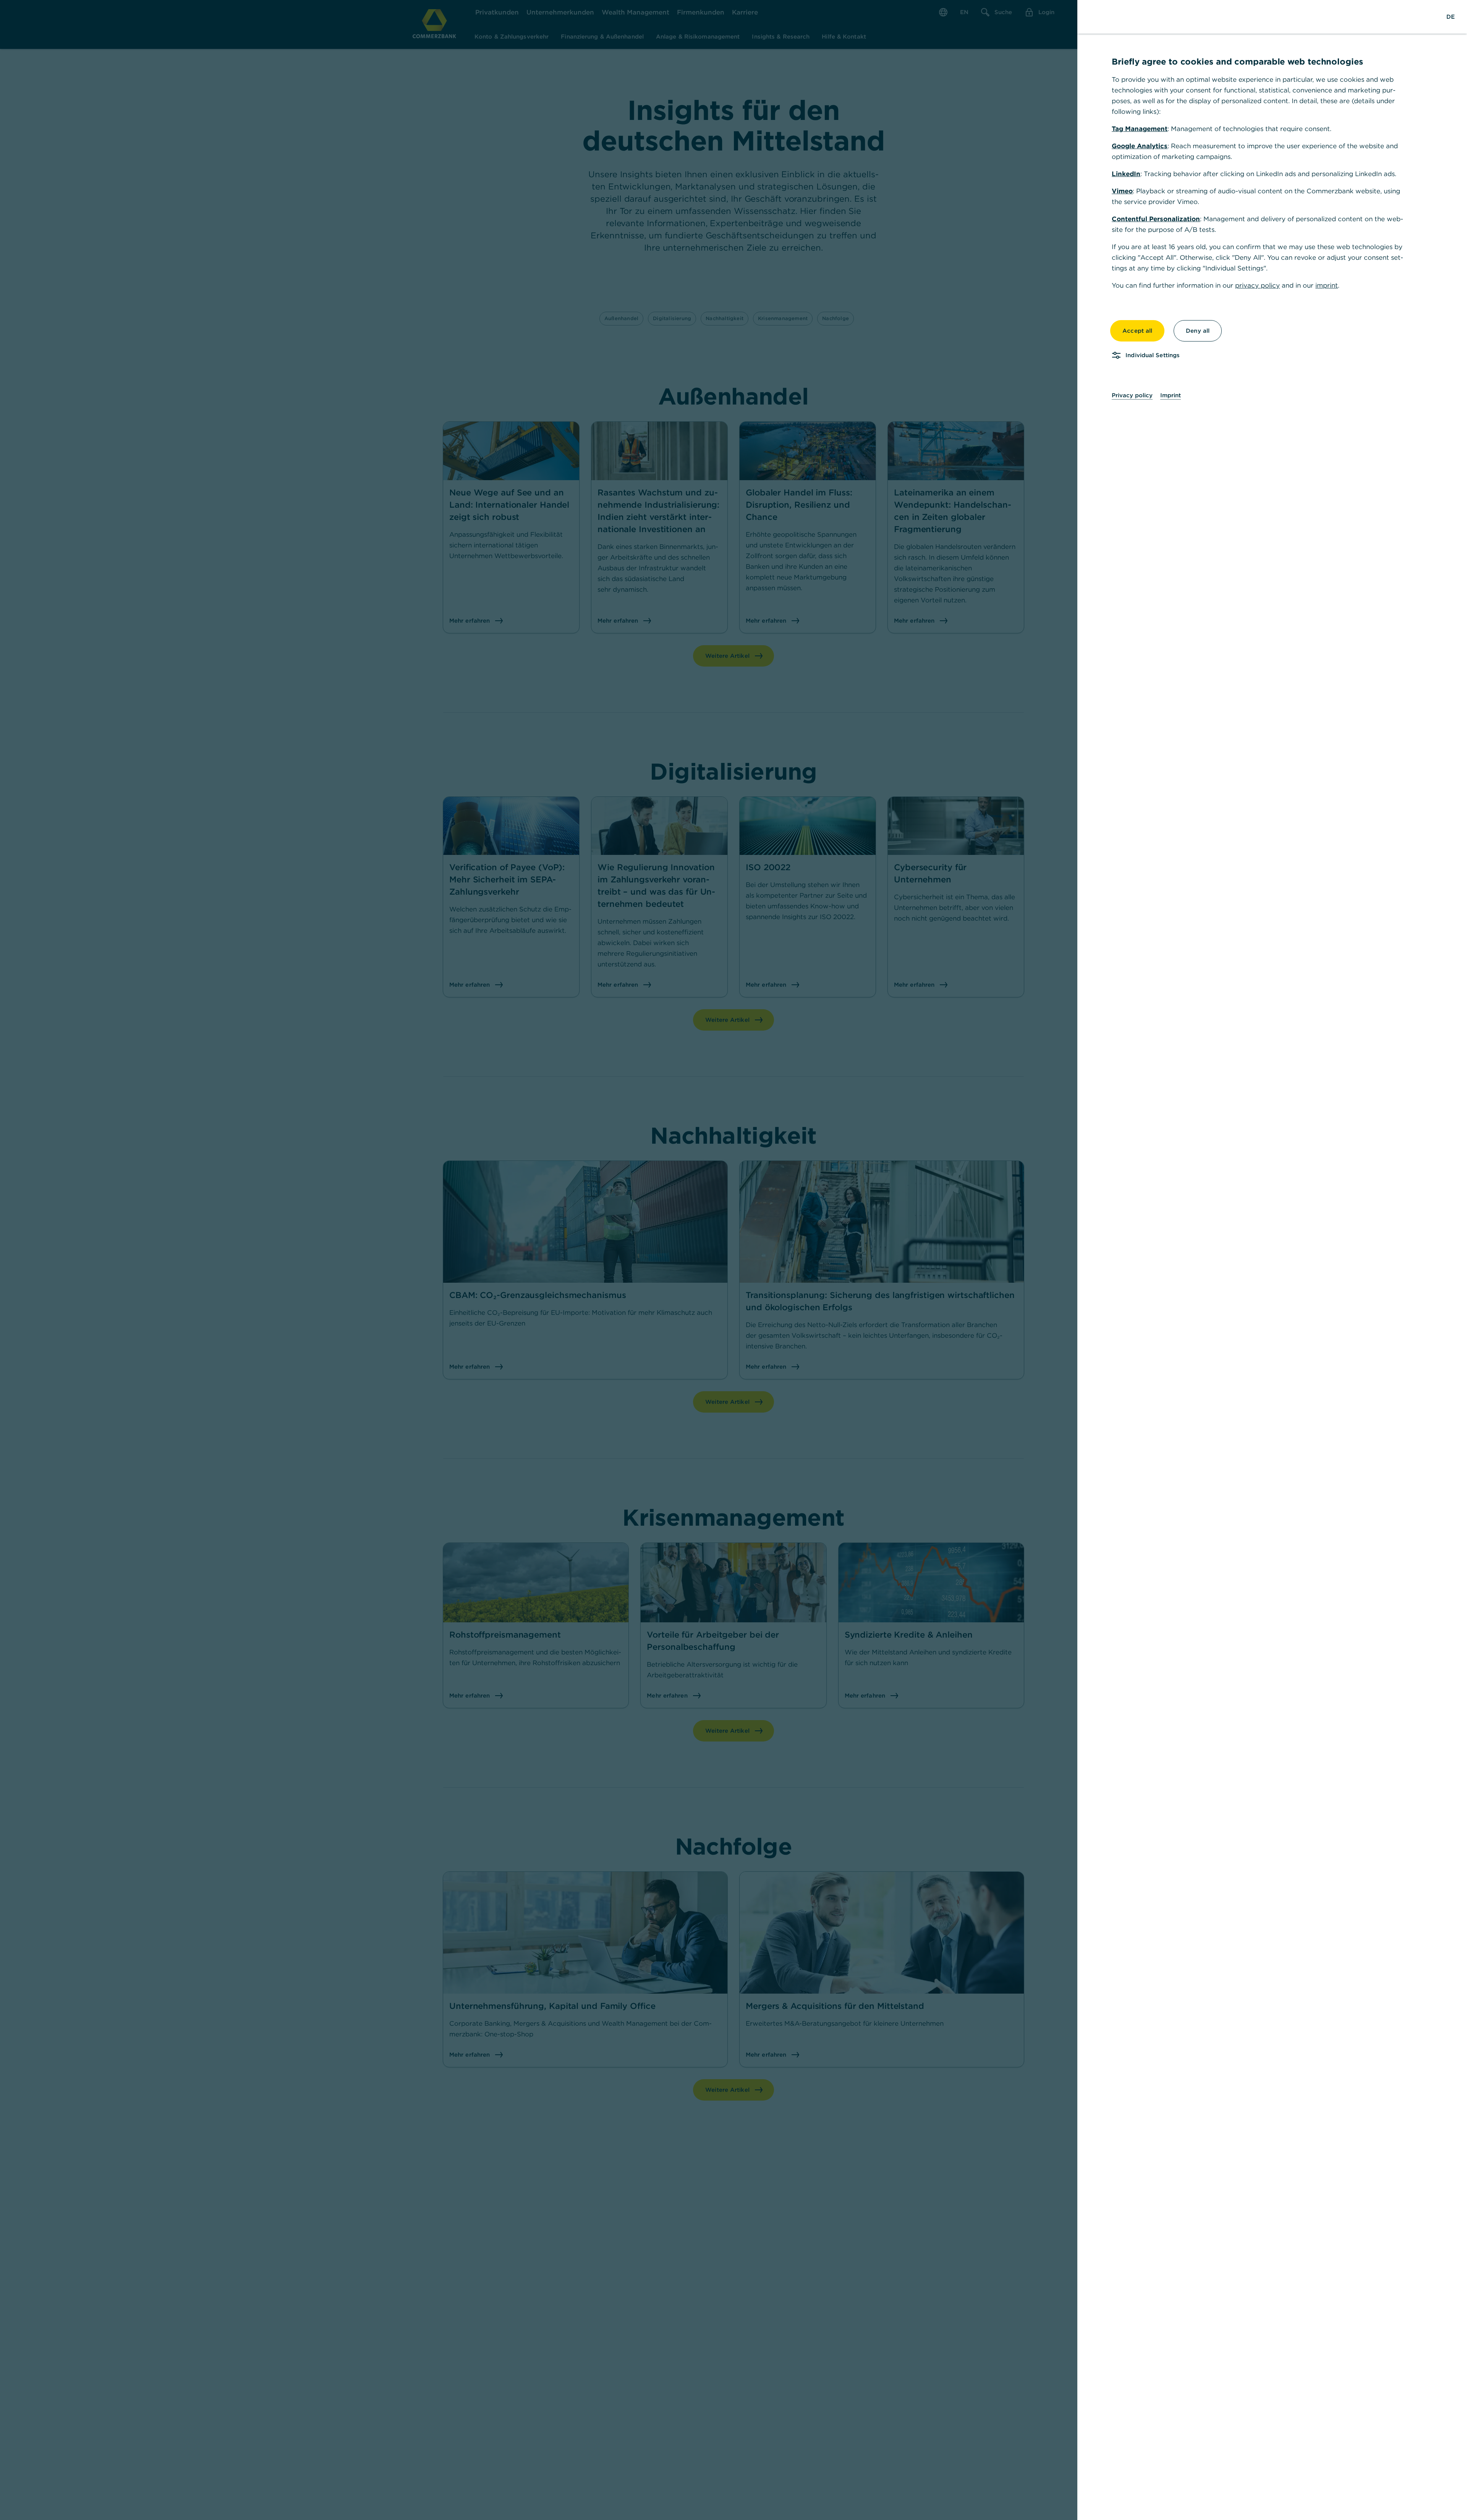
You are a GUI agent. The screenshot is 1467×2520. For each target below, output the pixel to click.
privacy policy (1257, 285)
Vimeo (1122, 191)
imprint (1327, 285)
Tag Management (1140, 129)
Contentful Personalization (1156, 219)
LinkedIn (1126, 174)
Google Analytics (1140, 146)
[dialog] (733, 1260)
